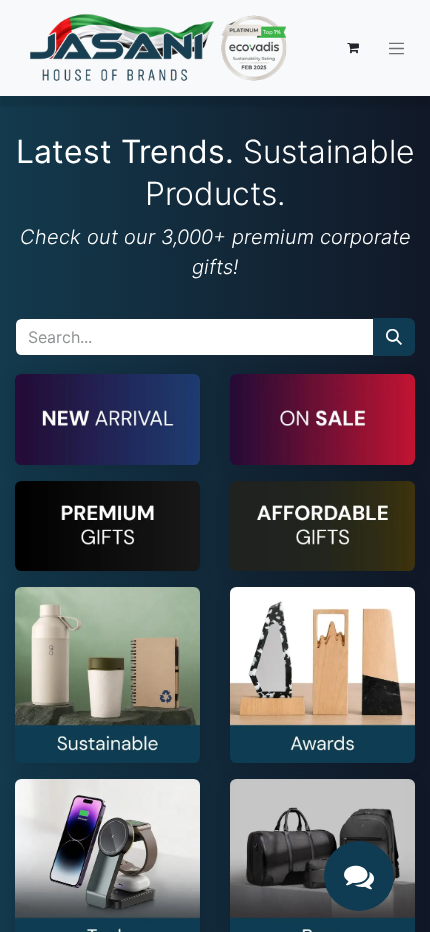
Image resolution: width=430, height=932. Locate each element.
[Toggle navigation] (397, 48)
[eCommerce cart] (353, 48)
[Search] (394, 337)
